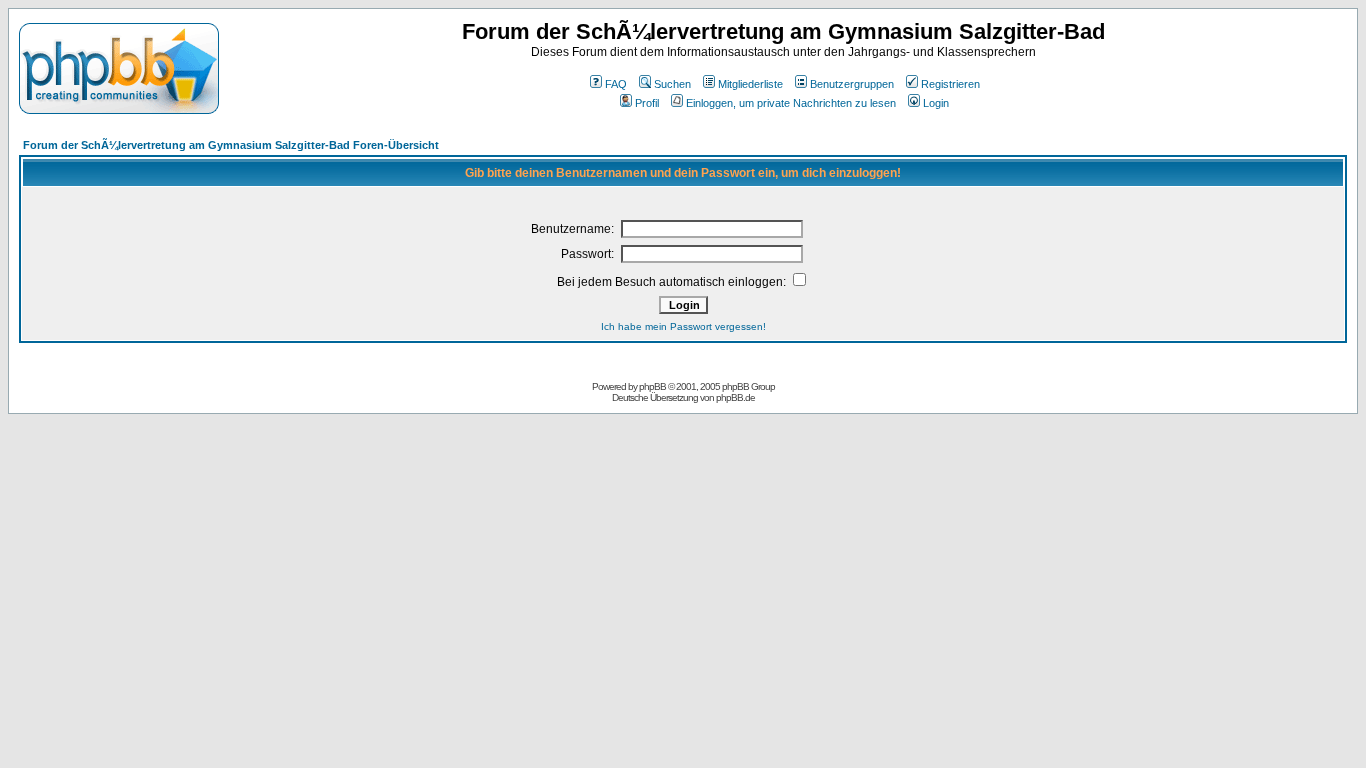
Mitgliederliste (750, 84)
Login (936, 103)
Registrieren (950, 84)
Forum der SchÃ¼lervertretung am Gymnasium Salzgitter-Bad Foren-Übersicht (231, 145)
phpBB (652, 386)
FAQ (616, 84)
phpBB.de (735, 397)
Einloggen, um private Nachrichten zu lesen (791, 103)
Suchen (672, 84)
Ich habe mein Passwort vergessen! (683, 326)
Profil (647, 103)
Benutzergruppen (852, 84)
